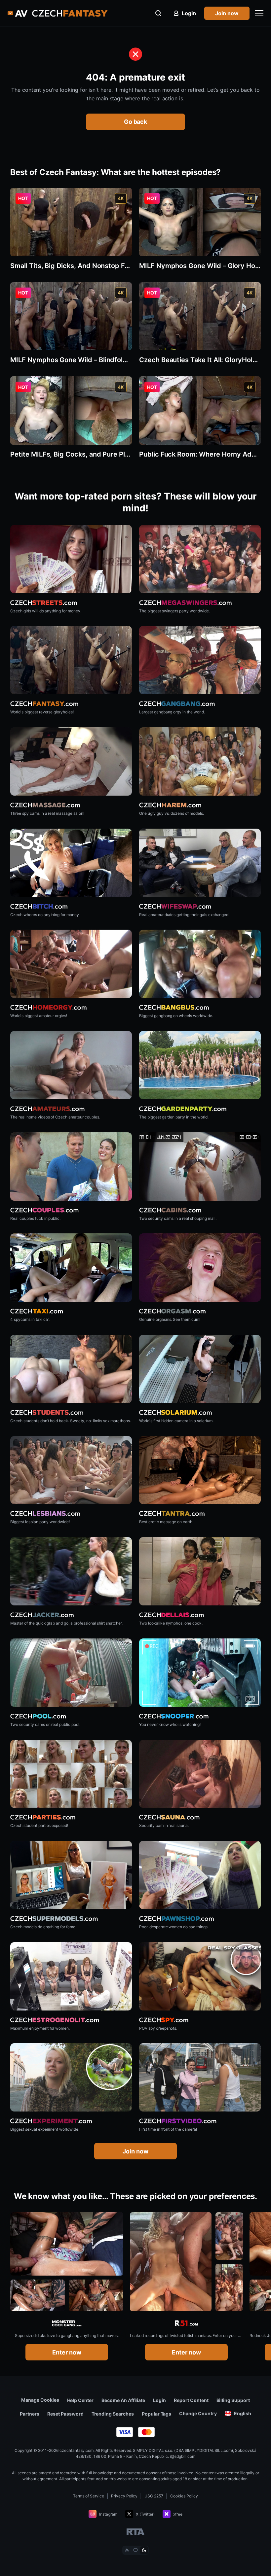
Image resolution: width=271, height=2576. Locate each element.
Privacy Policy (124, 2496)
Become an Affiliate (123, 2400)
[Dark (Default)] (144, 2550)
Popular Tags (157, 2414)
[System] (135, 2550)
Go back (136, 122)
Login (159, 2400)
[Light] (127, 2550)
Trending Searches (113, 2414)
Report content (191, 2400)
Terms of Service (88, 2496)
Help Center (80, 2400)
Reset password (65, 2414)
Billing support (233, 2400)
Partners (30, 2414)
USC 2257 (154, 2496)
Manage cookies (40, 2400)
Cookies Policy (184, 2496)
